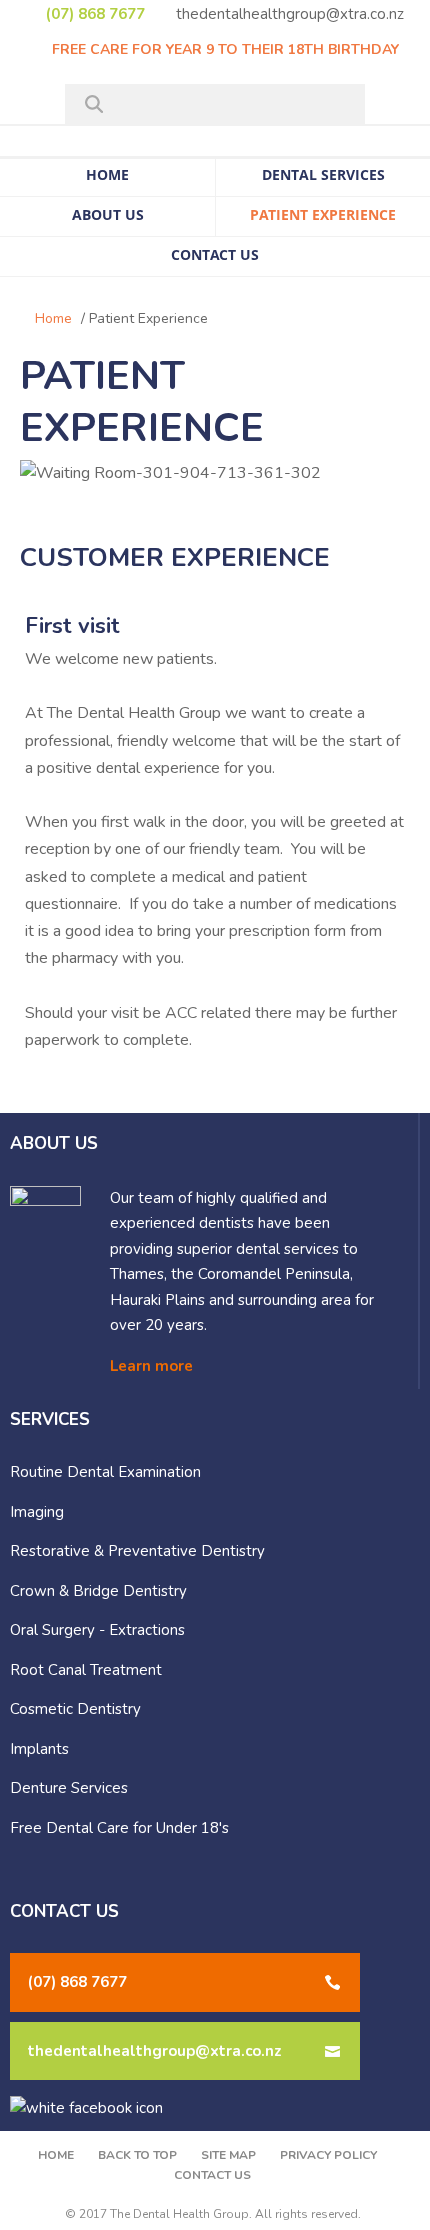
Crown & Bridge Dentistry (98, 1591)
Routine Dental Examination (105, 1472)
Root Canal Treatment (86, 1670)
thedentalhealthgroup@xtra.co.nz (288, 14)
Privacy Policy (328, 2155)
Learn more (151, 1366)
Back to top (137, 2155)
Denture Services (69, 1788)
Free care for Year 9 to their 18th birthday (223, 49)
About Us (108, 214)
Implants (39, 1749)
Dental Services (323, 174)
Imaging (37, 1512)
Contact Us (215, 254)
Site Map (228, 2155)
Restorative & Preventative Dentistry (137, 1551)
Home (107, 174)
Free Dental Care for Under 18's (119, 1828)
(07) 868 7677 (93, 14)
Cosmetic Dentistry (75, 1709)
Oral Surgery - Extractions (97, 1630)
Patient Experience (323, 214)
